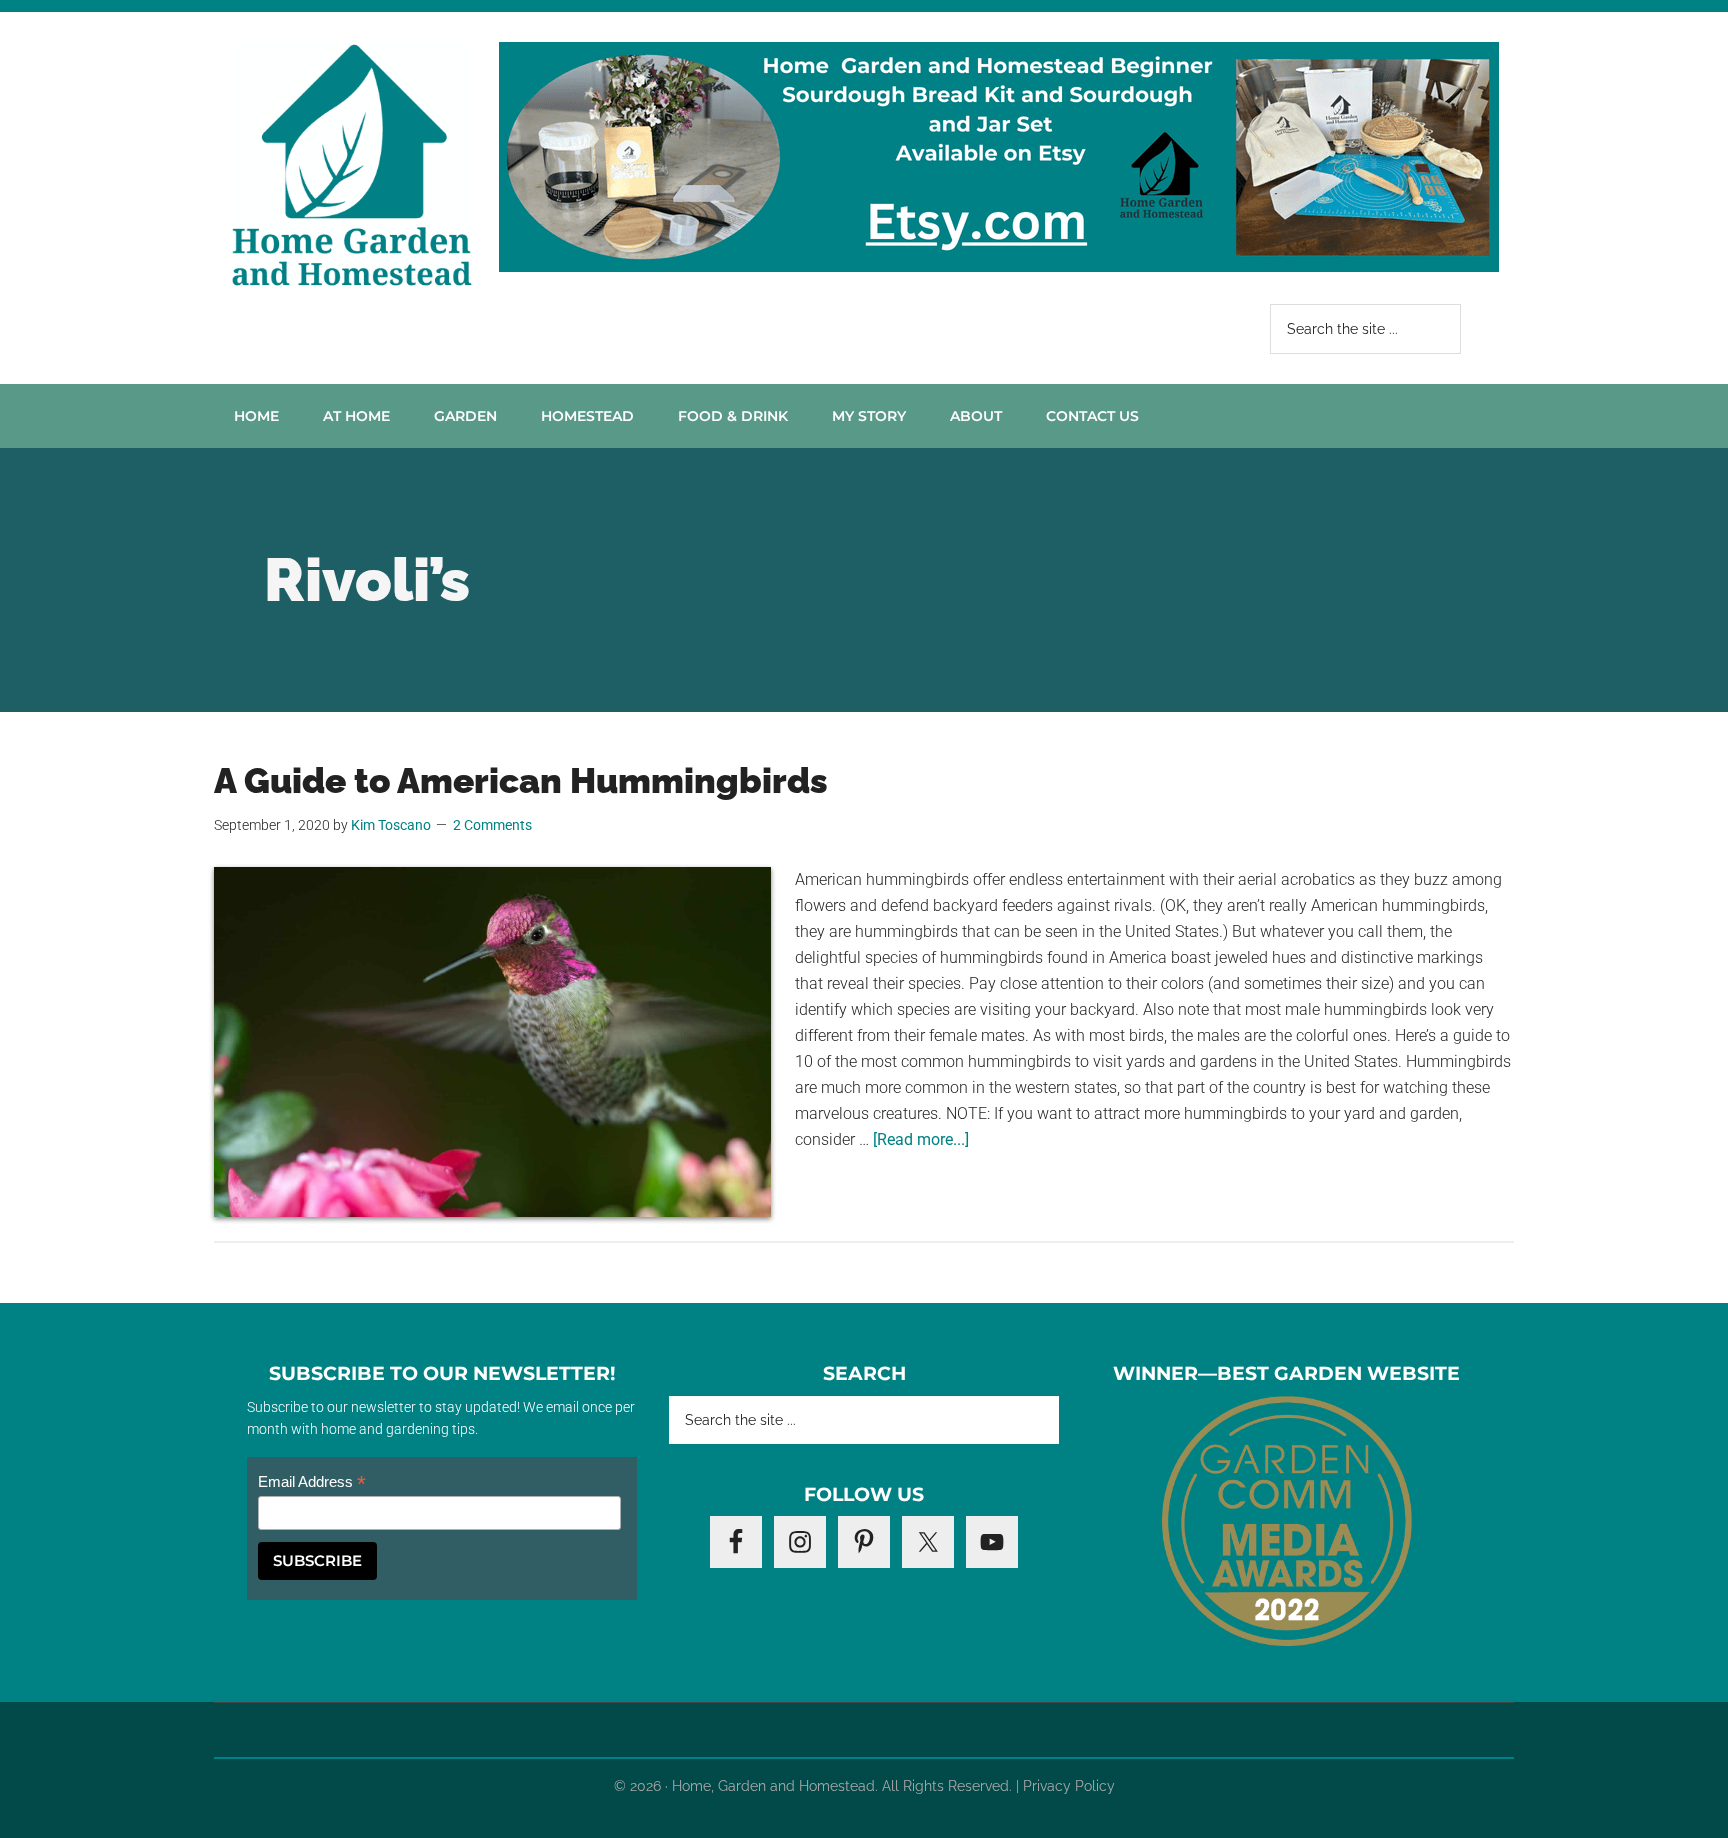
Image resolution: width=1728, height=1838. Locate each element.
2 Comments (492, 825)
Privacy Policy (1069, 1786)
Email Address (312, 1482)
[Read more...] (921, 1139)
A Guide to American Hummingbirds (521, 780)
